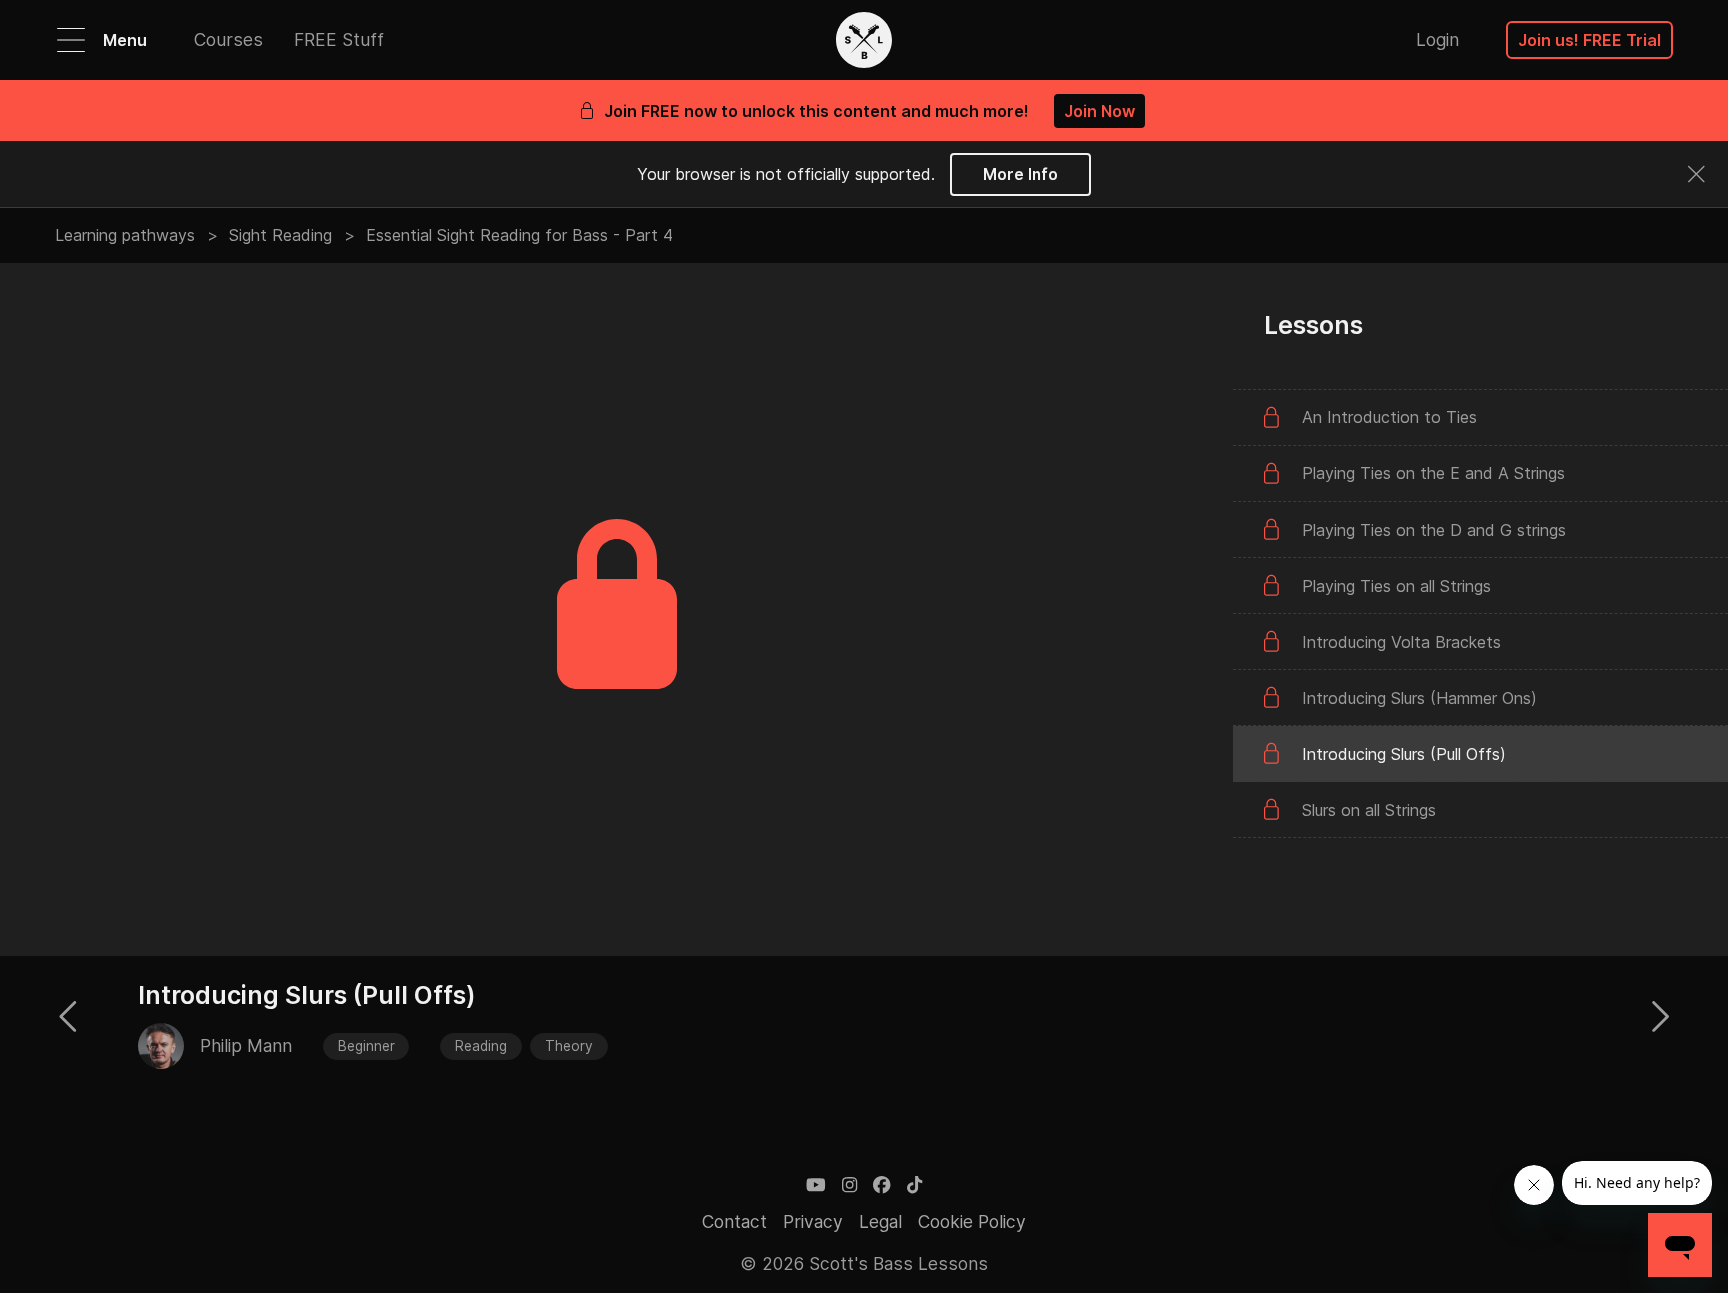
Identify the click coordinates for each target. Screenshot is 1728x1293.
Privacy (813, 1221)
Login (1437, 39)
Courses (228, 39)
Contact (734, 1221)
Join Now (1099, 111)
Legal (880, 1221)
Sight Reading (280, 235)
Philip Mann (246, 1045)
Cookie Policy (972, 1221)
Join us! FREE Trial (1589, 40)
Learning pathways (125, 235)
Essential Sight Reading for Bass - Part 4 (519, 235)
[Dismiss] (1697, 174)
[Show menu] (71, 40)
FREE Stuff (339, 39)
